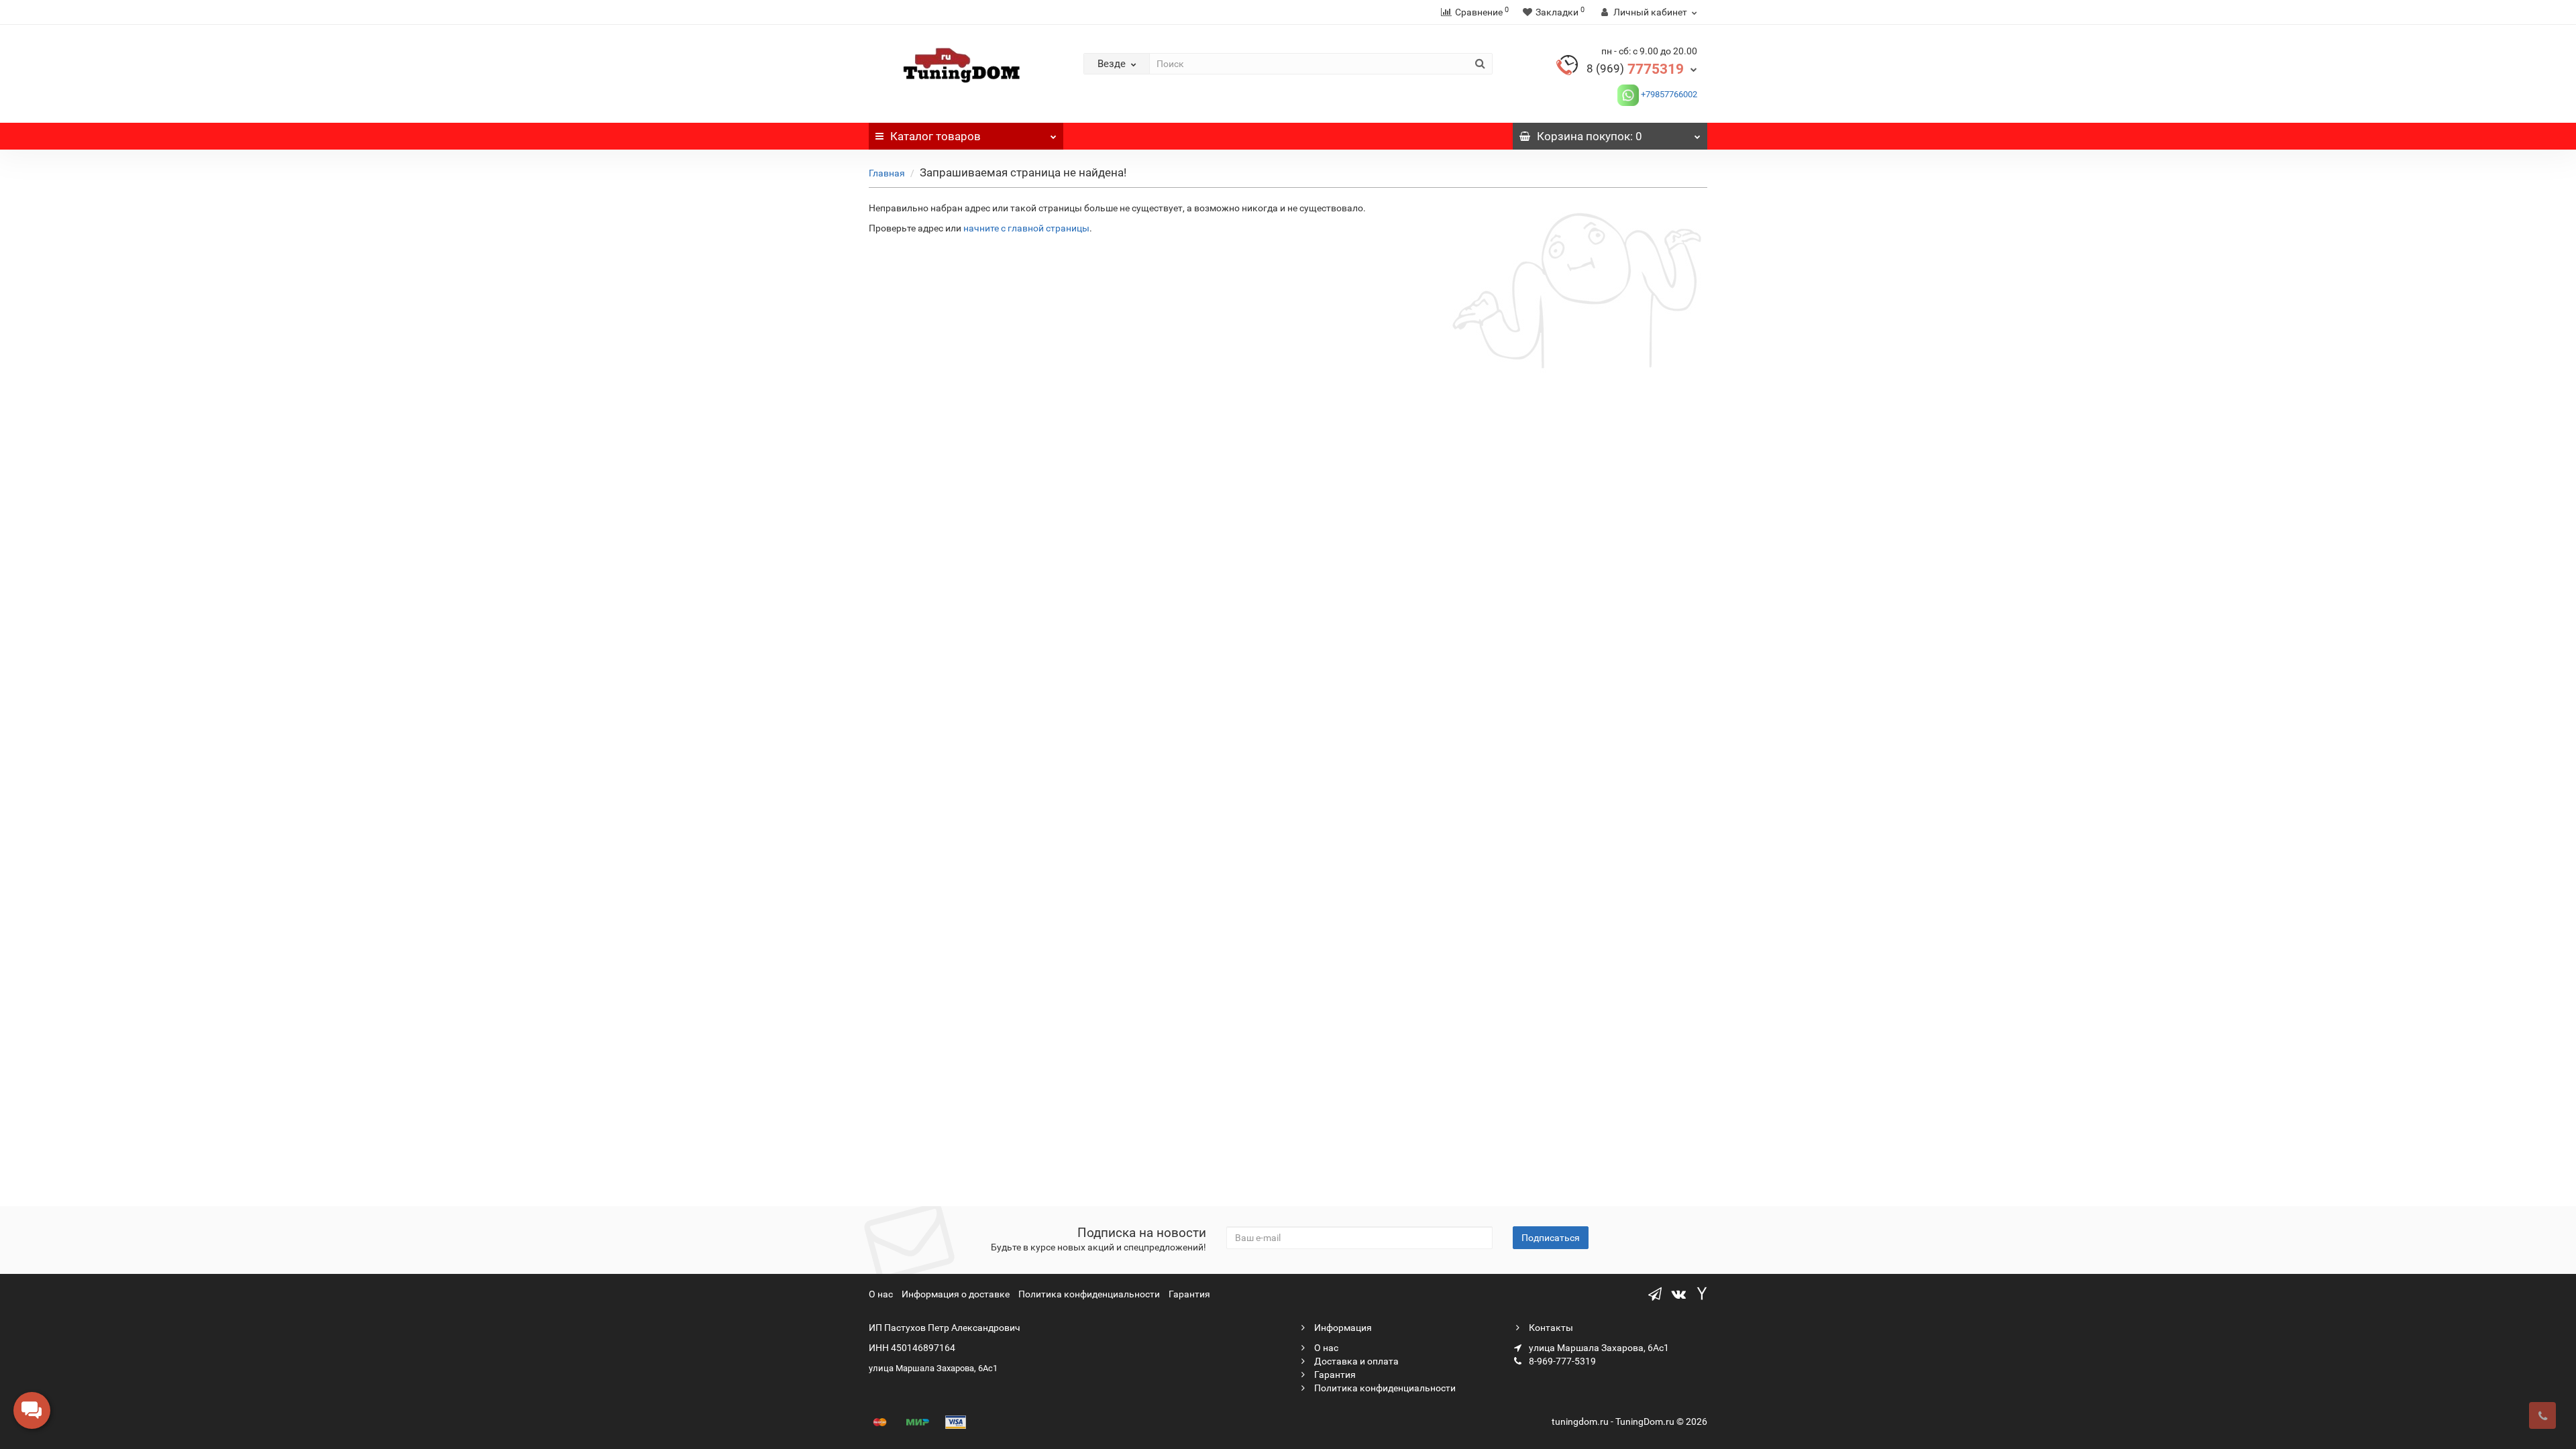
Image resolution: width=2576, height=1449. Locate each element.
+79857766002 (1668, 94)
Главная (887, 173)
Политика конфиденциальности (1089, 1294)
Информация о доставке (956, 1294)
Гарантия (1189, 1294)
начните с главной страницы (1026, 228)
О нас (881, 1294)
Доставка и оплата (1355, 1361)
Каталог (935, 136)
